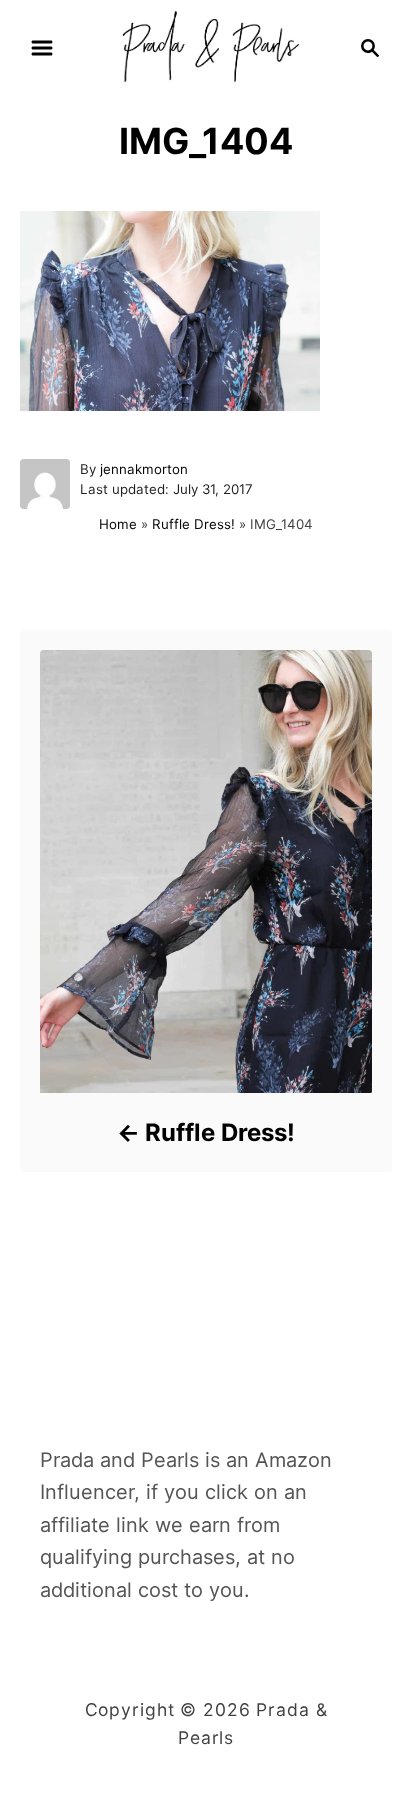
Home (118, 524)
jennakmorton (144, 469)
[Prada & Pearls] (205, 46)
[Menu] (42, 48)
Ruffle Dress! (193, 524)
